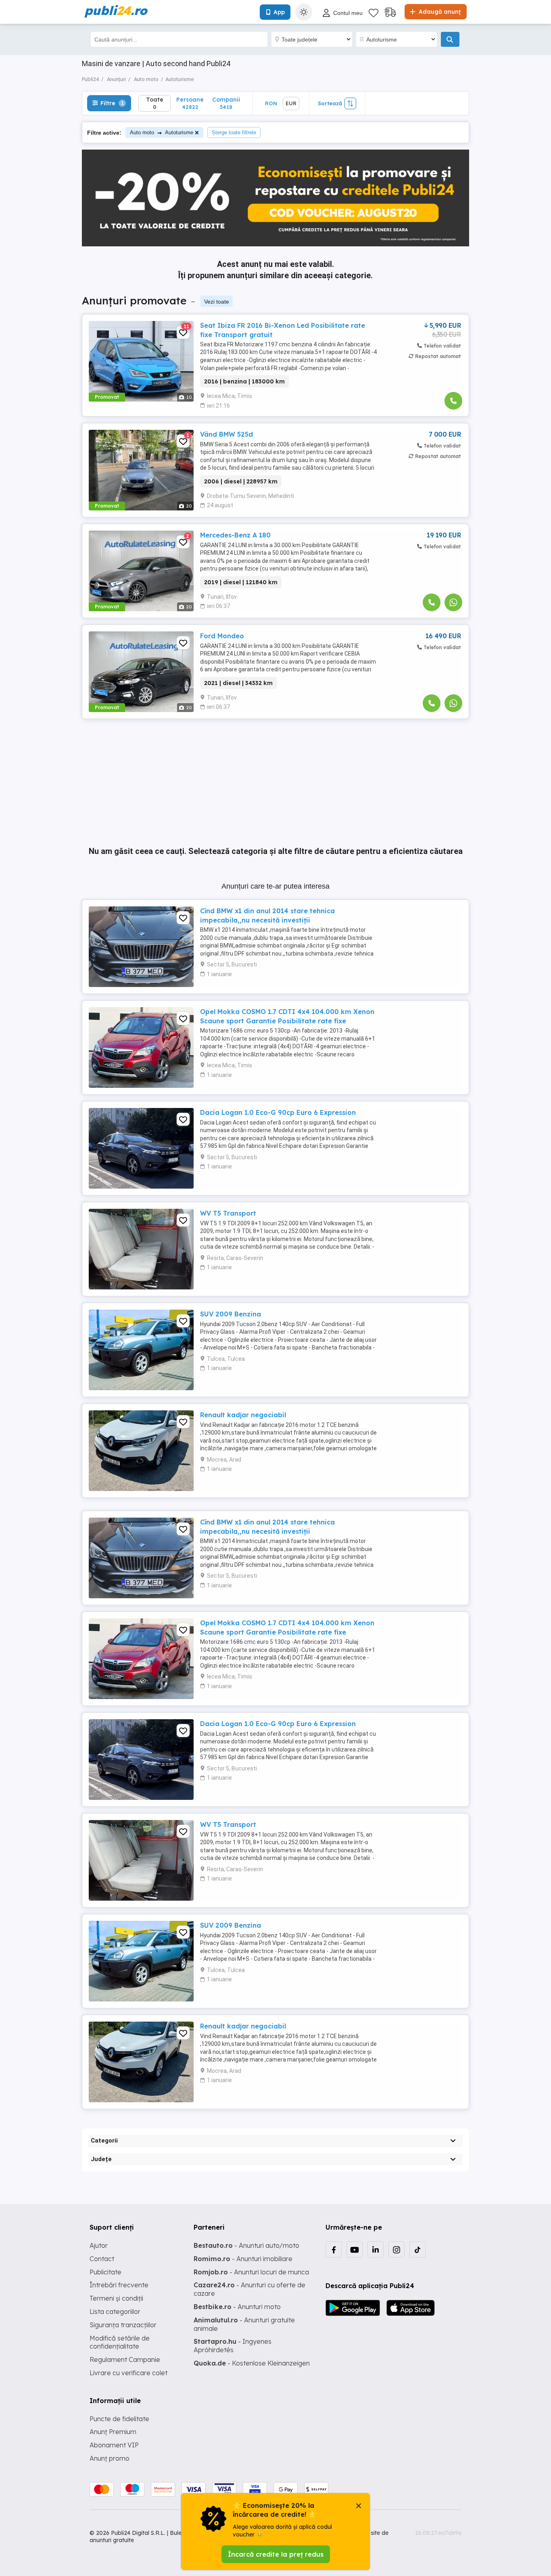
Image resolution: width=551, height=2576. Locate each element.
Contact (102, 2259)
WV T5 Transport (228, 1213)
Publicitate (105, 2272)
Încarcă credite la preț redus (276, 2554)
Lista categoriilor (115, 2312)
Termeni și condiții (116, 2298)
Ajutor (99, 2245)
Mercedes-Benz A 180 (235, 535)
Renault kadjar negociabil (243, 1415)
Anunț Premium (113, 2432)
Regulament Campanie (125, 2359)
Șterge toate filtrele (234, 132)
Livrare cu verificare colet (128, 2373)
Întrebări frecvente (119, 2285)
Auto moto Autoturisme (162, 132)
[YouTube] (355, 2249)
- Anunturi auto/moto (246, 2245)
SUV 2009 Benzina (231, 1314)
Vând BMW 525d (226, 434)
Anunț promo (110, 2458)
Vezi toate (217, 302)
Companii (226, 103)
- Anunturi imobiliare (243, 2259)
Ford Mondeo (222, 636)
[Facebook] (334, 2249)
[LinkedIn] (376, 2249)
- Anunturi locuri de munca (251, 2272)
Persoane (190, 103)
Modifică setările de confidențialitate (120, 2342)
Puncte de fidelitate (119, 2419)
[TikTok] (417, 2249)
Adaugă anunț (439, 12)
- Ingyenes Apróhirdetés (233, 2346)
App (279, 12)
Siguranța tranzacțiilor (123, 2325)
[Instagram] (397, 2249)
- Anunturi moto (237, 2307)
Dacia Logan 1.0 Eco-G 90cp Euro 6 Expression (278, 1112)
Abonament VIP (114, 2445)
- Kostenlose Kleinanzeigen (252, 2363)
